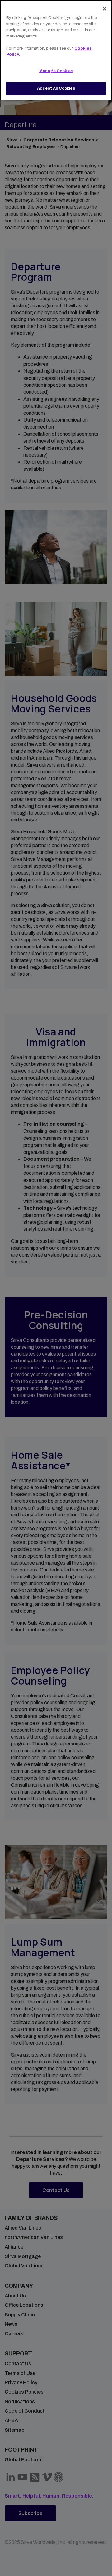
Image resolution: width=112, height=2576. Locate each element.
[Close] (105, 9)
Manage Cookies (56, 71)
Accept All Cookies (56, 88)
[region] (56, 50)
